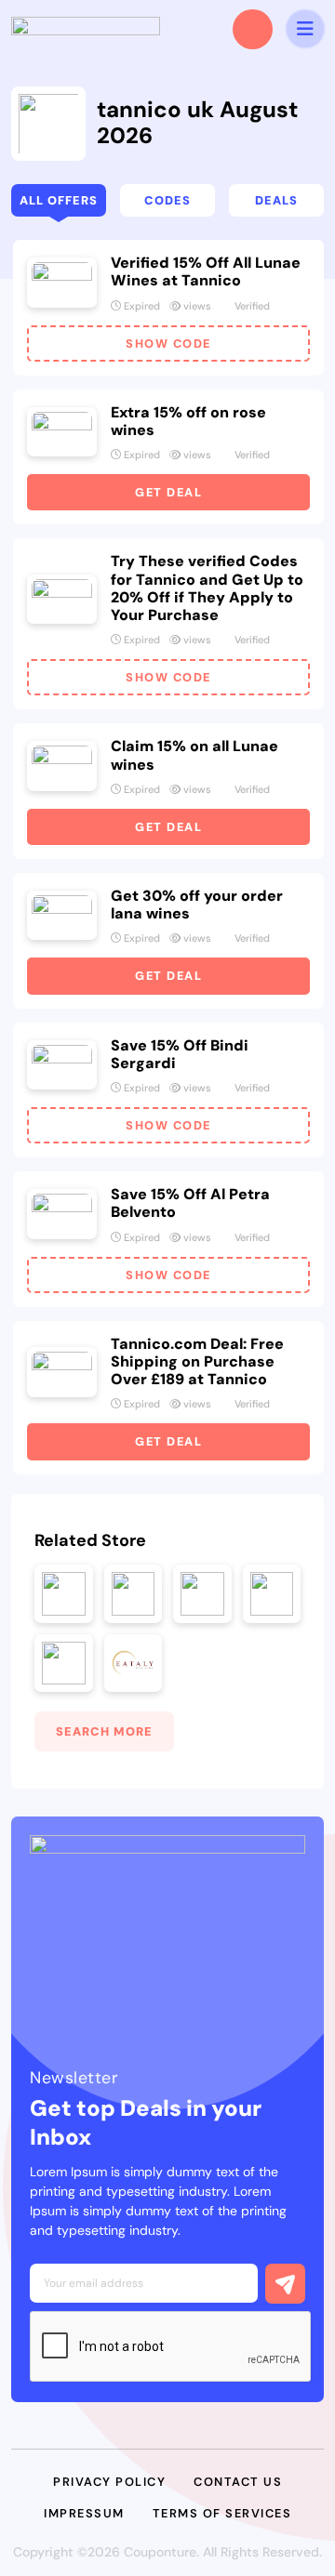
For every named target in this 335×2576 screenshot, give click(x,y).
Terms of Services (222, 2513)
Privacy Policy (109, 2482)
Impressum (84, 2513)
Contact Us (238, 2482)
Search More (104, 1731)
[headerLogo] (86, 29)
